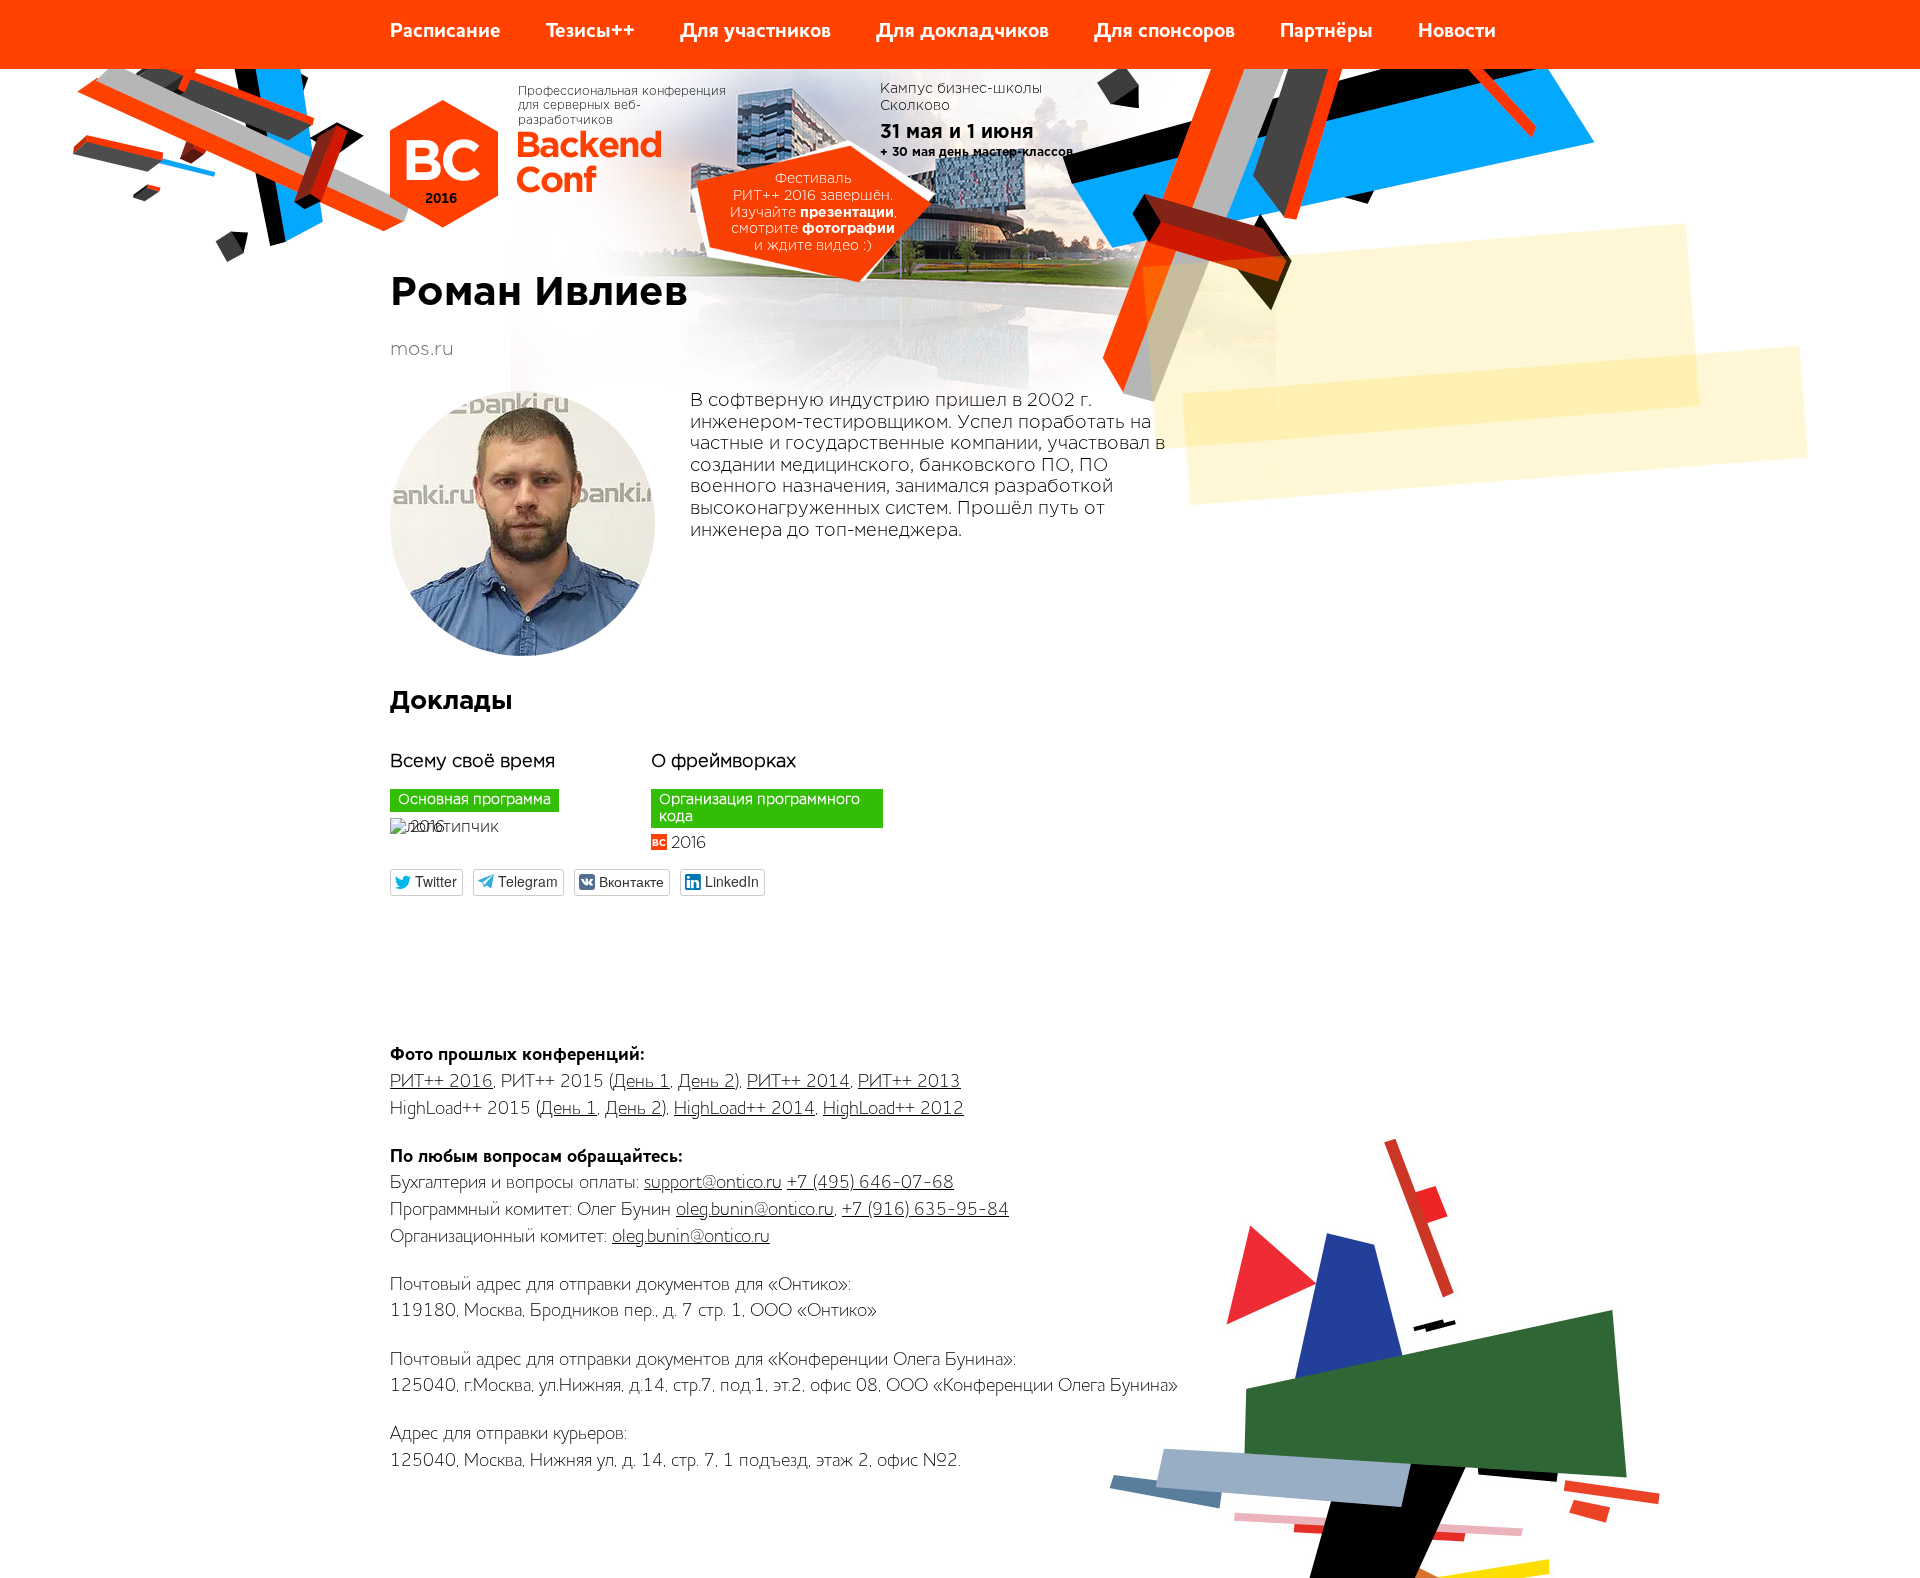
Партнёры (1326, 32)
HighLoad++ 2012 (893, 1109)
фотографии (848, 229)
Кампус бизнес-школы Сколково (961, 97)
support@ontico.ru (713, 1183)
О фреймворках (723, 762)
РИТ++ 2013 (909, 1082)
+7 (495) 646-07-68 (870, 1183)
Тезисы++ (590, 32)
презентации (847, 213)
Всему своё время (472, 762)
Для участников (755, 32)
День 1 (641, 1082)
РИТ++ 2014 (798, 1082)
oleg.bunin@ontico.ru (755, 1210)
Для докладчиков (962, 32)
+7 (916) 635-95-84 (925, 1210)
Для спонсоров (1164, 32)
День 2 (706, 1082)
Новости (1457, 32)
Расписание (445, 32)
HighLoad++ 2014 (744, 1109)
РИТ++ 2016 (441, 1082)
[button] (426, 882)
